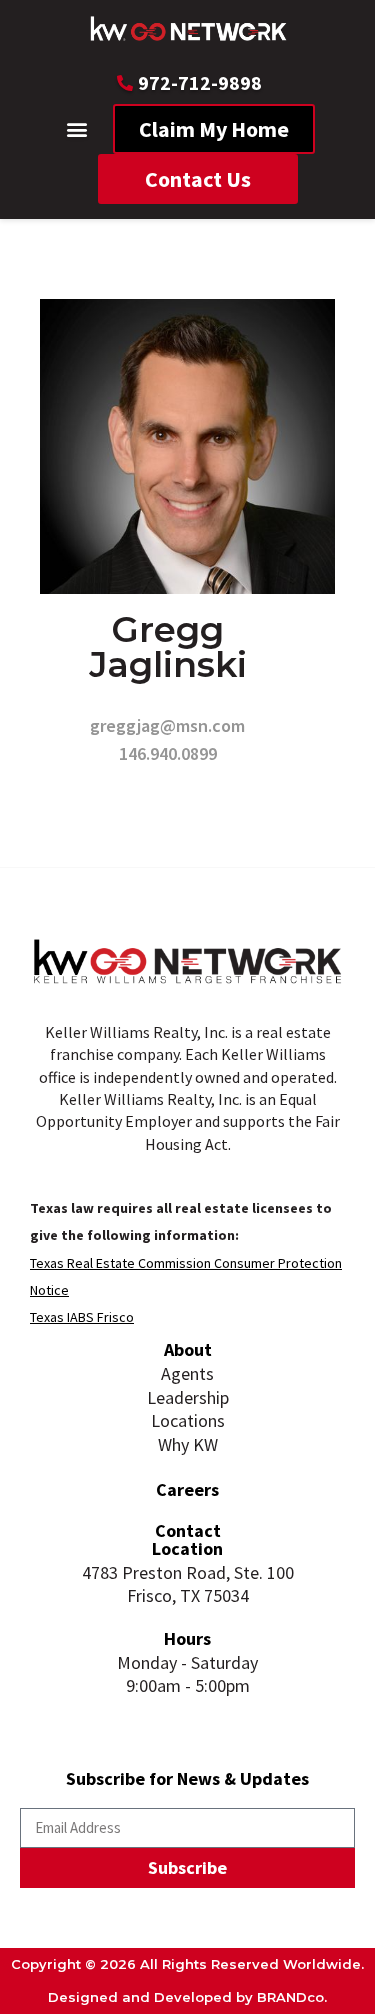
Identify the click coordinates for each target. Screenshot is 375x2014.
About (188, 1349)
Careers (187, 1489)
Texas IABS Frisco (82, 1317)
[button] (76, 129)
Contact (188, 1530)
